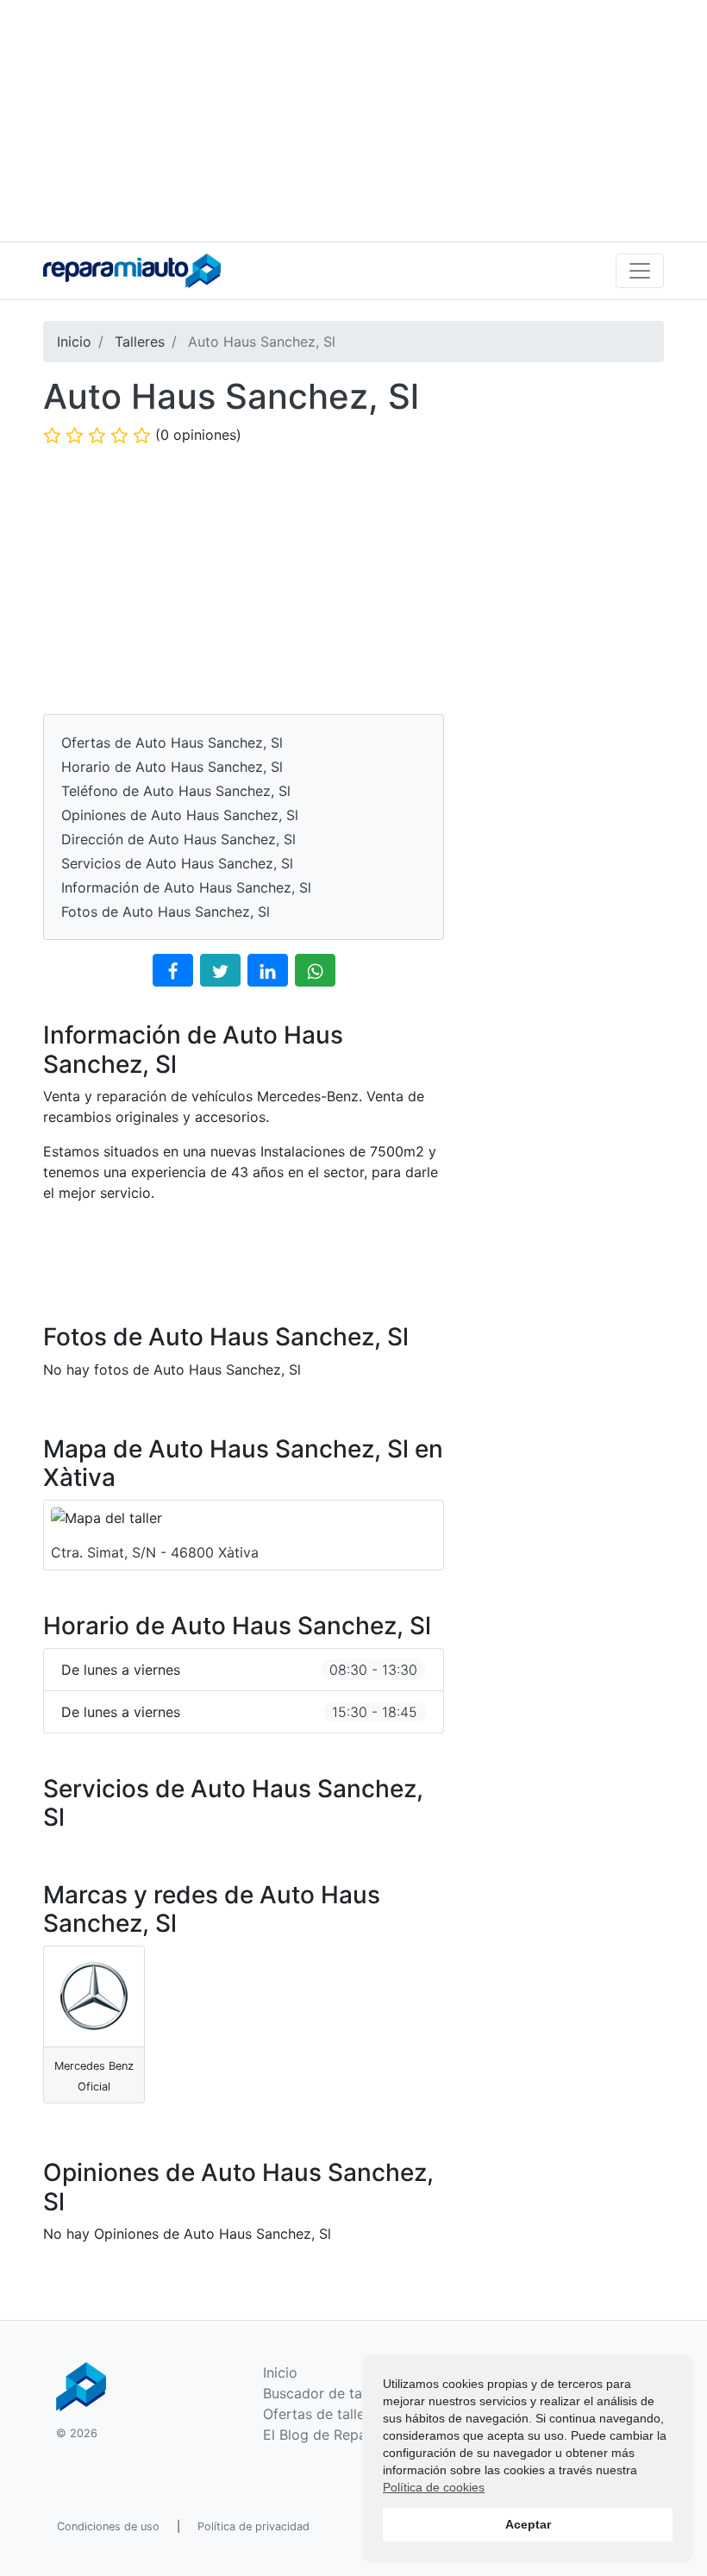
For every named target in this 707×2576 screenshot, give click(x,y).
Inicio (280, 2372)
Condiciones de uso (108, 2526)
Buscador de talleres (330, 2393)
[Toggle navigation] (640, 271)
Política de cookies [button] (434, 2487)
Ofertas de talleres (324, 2414)
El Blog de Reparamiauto (344, 2435)
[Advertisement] (353, 121)
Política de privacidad (253, 2526)
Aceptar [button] (528, 2524)
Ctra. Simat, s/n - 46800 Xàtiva (155, 1552)
